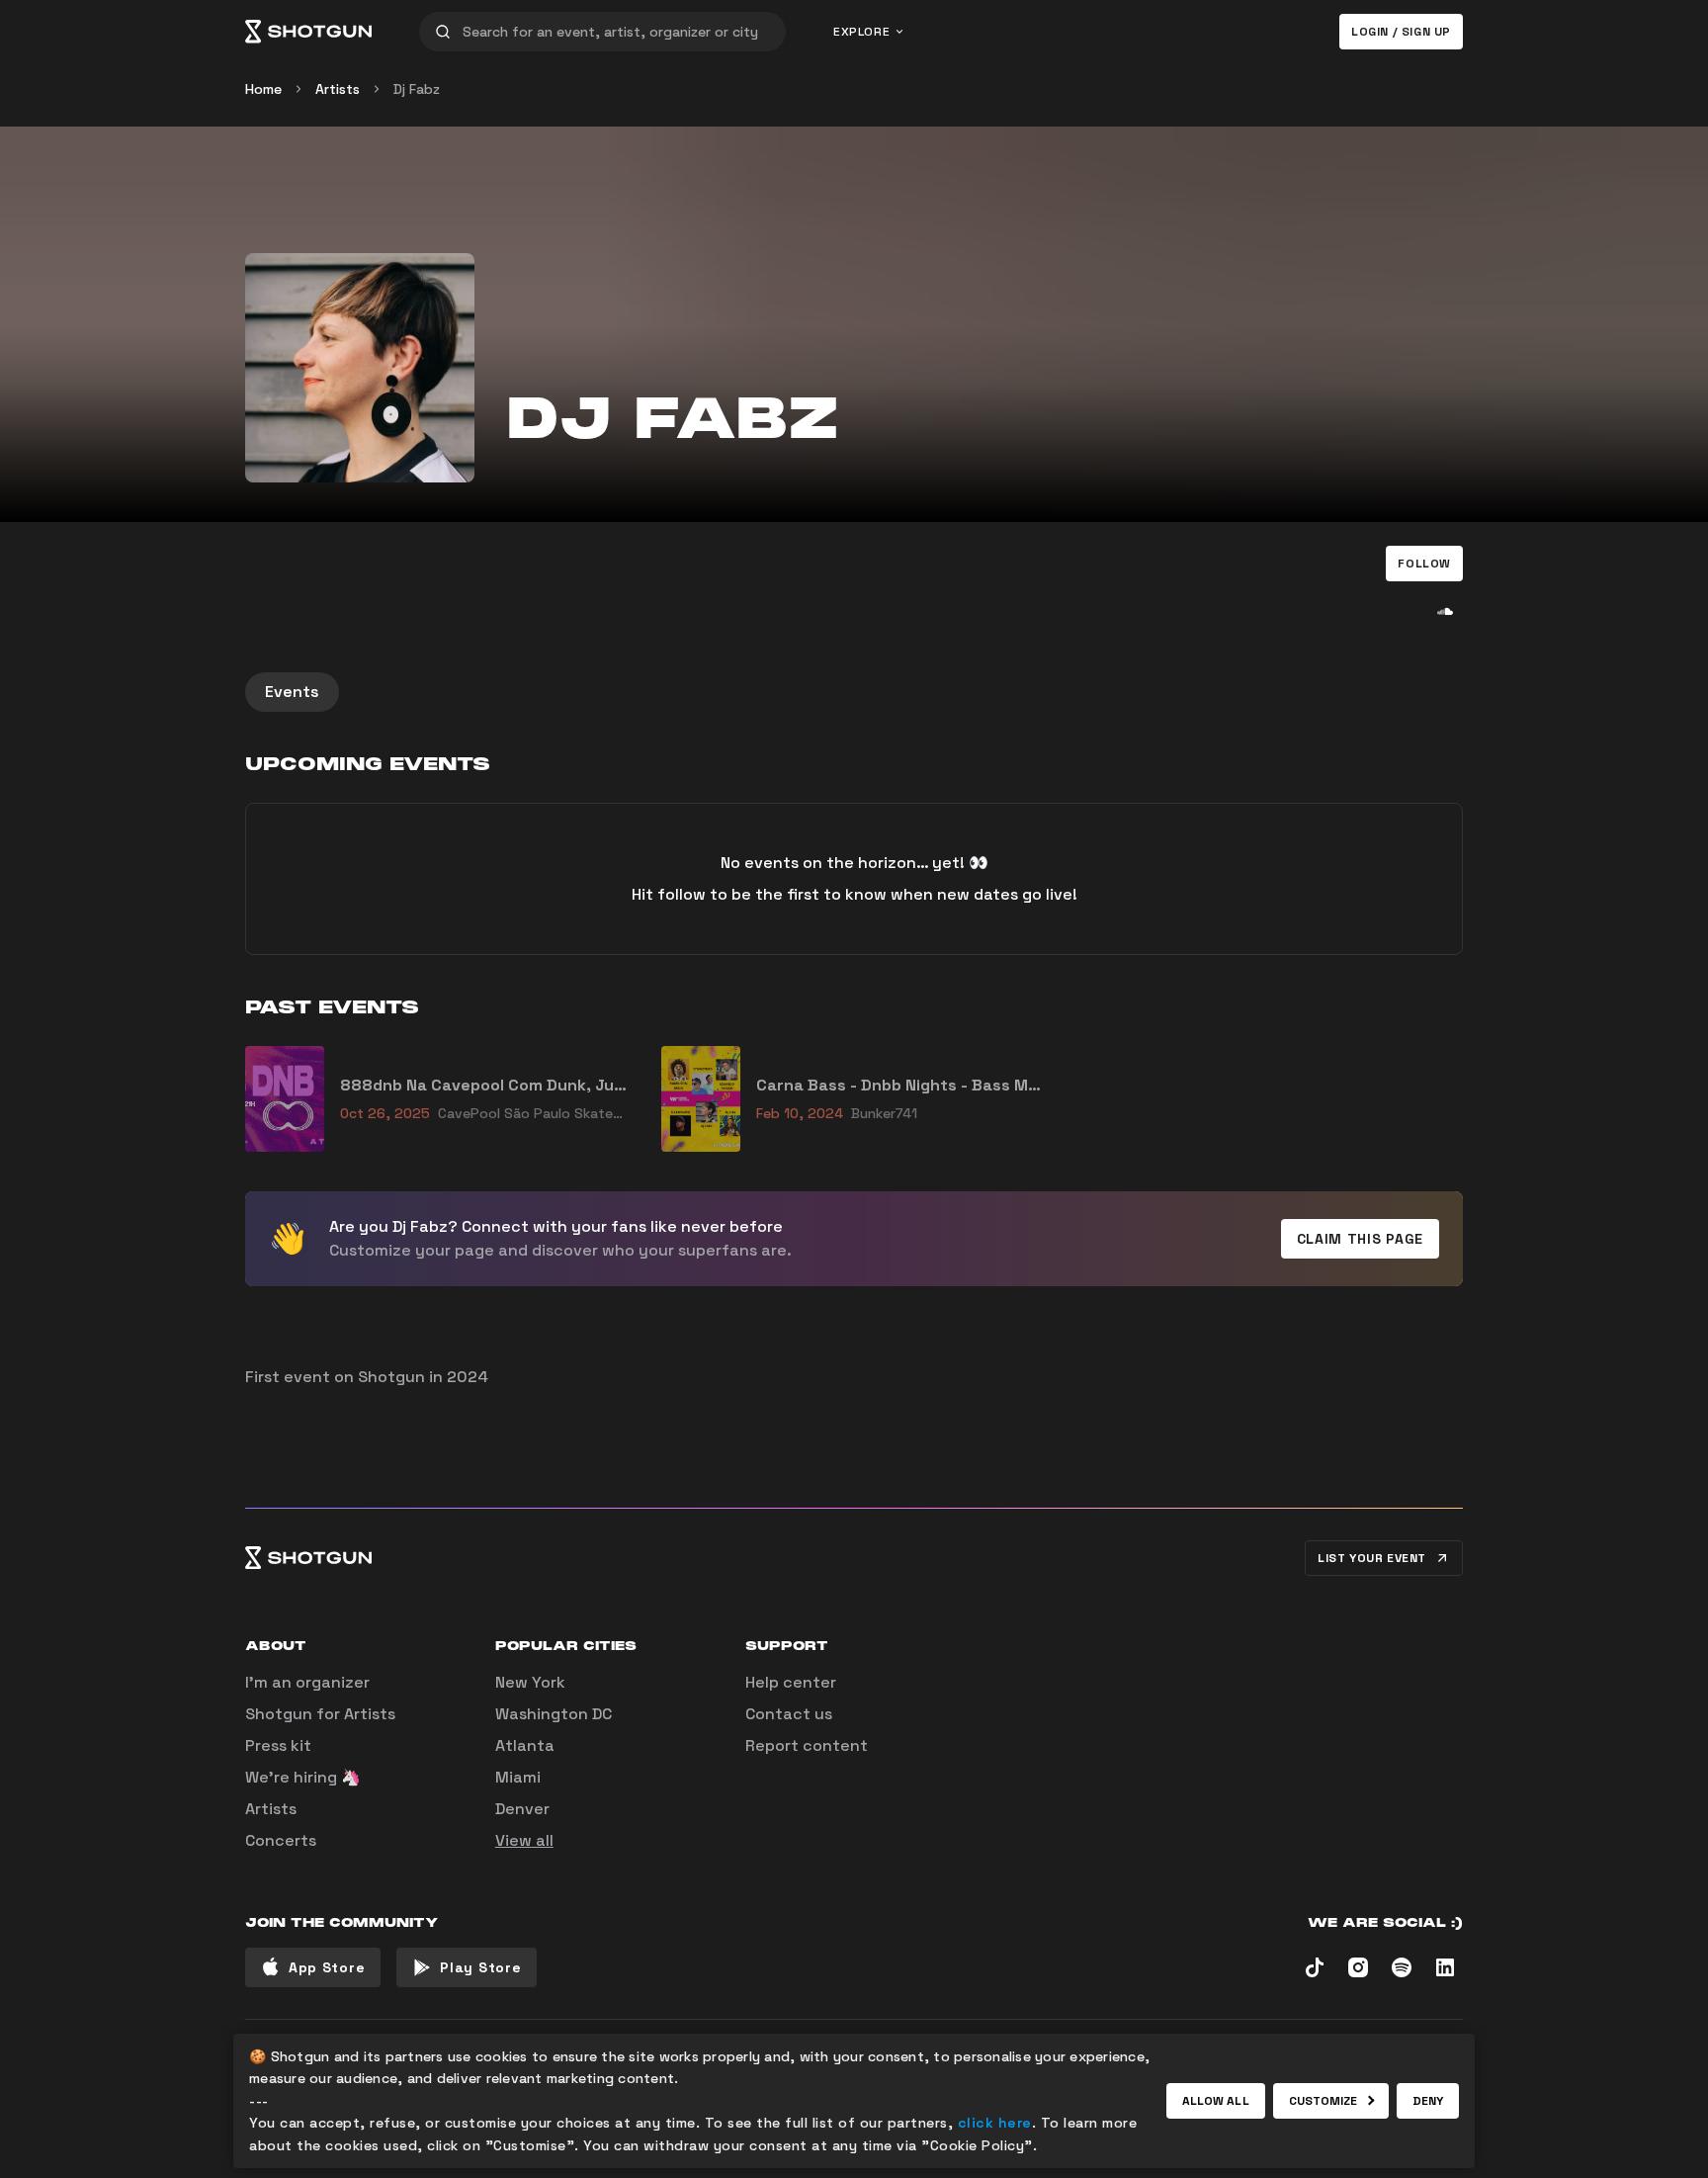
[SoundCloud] (1445, 611)
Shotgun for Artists (320, 1714)
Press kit (278, 1745)
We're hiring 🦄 (303, 1777)
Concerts (281, 1840)
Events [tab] (292, 692)
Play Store (480, 1967)
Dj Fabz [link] (417, 89)
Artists (338, 89)
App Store (327, 1967)
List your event (1372, 1558)
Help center (791, 1682)
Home (263, 89)
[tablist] (854, 692)
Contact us (789, 1714)
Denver (522, 1809)
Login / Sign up (1401, 32)
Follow (1424, 564)
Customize (1324, 2101)
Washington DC (554, 1714)
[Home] (308, 32)
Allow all (1216, 2101)
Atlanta (525, 1745)
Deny (1428, 2101)
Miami (518, 1777)
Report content (807, 1745)
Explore (861, 32)
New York (530, 1682)
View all (524, 1840)
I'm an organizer (307, 1682)
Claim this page (1361, 1239)
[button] (1424, 564)
